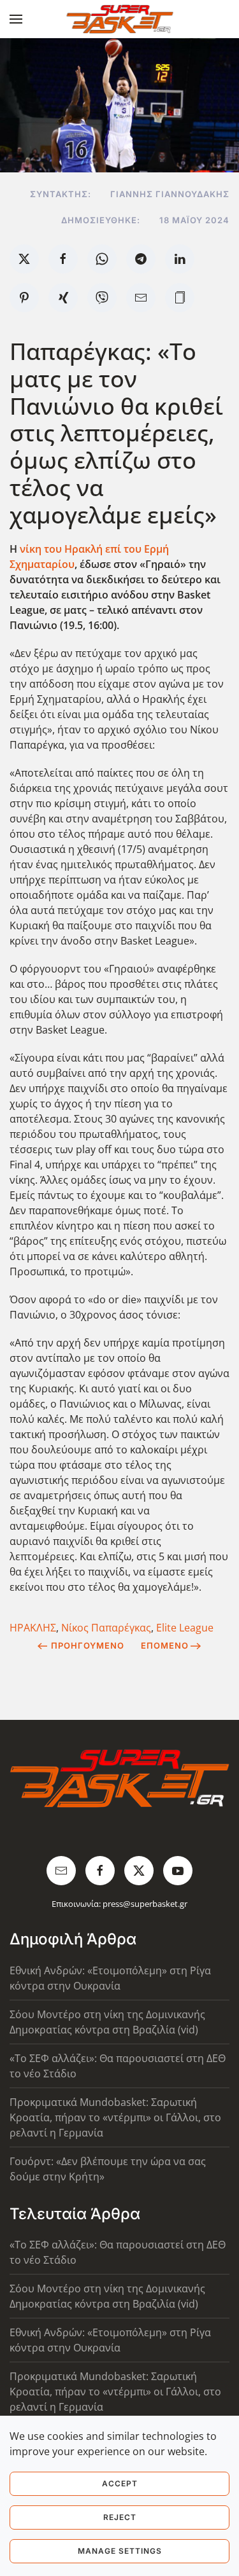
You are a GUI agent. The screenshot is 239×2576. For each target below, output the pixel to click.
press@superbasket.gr (145, 1904)
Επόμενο (165, 1645)
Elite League (185, 1628)
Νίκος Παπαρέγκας (106, 1628)
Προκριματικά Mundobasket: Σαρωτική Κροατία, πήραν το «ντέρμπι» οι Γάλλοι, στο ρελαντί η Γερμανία (115, 2117)
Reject (120, 2517)
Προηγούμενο (88, 1645)
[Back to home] (119, 19)
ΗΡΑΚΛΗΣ (33, 1628)
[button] (16, 19)
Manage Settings (120, 2551)
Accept (120, 2483)
